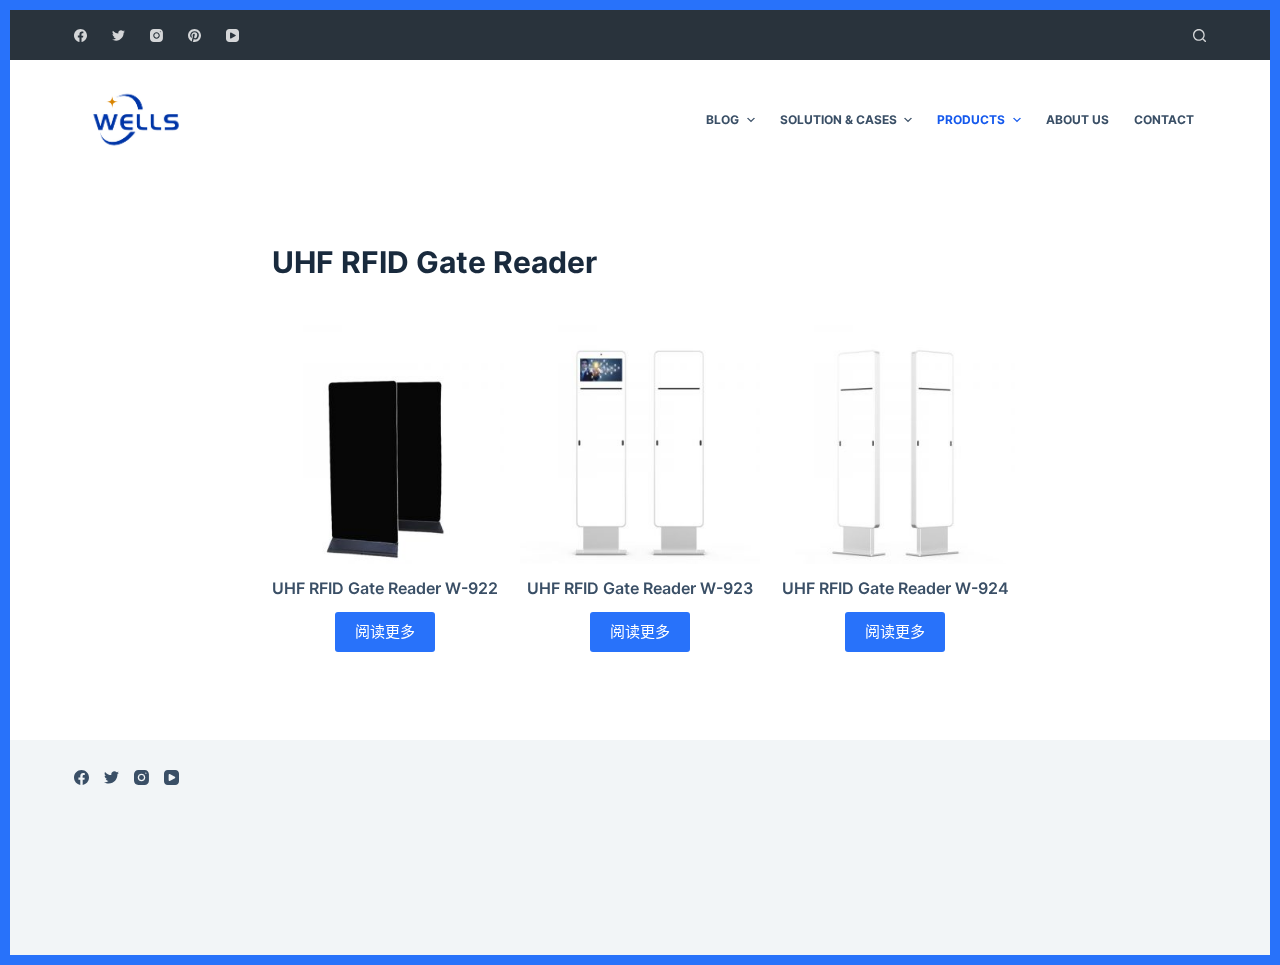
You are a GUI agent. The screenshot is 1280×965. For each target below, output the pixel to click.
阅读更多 (385, 631)
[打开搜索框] (1199, 35)
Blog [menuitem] (722, 119)
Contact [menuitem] (1164, 119)
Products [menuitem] (971, 119)
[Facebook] (80, 35)
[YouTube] (232, 35)
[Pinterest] (194, 35)
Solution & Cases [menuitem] (838, 119)
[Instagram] (156, 35)
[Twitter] (118, 35)
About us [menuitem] (1077, 119)
